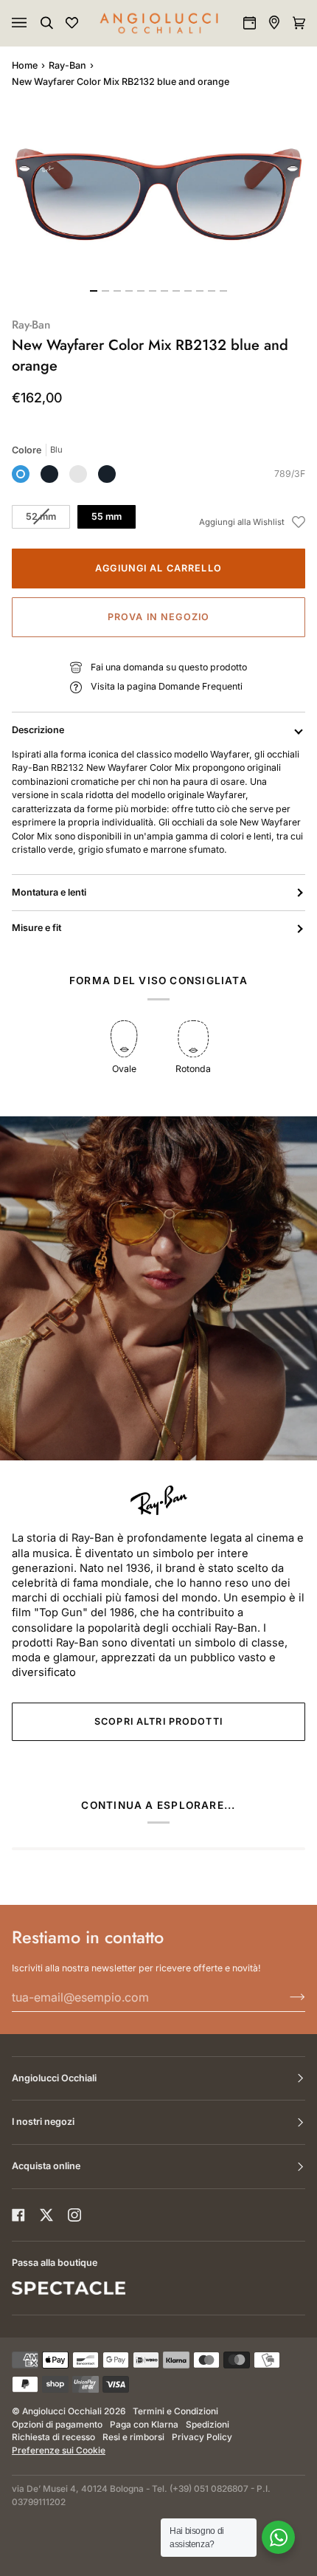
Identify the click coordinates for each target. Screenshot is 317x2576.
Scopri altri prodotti (158, 1721)
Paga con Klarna (144, 2425)
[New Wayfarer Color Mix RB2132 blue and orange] (21, 474)
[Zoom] (158, 195)
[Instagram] (74, 2215)
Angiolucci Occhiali (62, 2411)
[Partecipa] (286, 1997)
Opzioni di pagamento (57, 2425)
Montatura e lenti (49, 892)
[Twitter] (46, 2215)
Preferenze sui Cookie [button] (59, 2450)
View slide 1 (94, 291)
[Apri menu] (34, 23)
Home (25, 65)
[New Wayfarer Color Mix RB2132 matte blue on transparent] (78, 474)
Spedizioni (208, 2425)
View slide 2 (105, 291)
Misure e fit (36, 928)
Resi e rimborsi (133, 2437)
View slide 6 (153, 291)
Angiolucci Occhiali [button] (54, 2078)
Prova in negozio (158, 617)
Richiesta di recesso (53, 2437)
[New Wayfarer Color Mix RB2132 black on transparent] (107, 474)
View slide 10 (200, 291)
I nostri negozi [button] (43, 2122)
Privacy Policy (202, 2437)
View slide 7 (164, 291)
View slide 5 (141, 291)
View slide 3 (117, 291)
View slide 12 (223, 291)
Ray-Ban (67, 65)
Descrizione (38, 730)
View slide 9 (188, 291)
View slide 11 (212, 291)
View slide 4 (129, 291)
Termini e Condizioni (175, 2411)
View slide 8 (176, 291)
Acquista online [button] (46, 2166)
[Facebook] (18, 2215)
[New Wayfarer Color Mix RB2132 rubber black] (49, 474)
